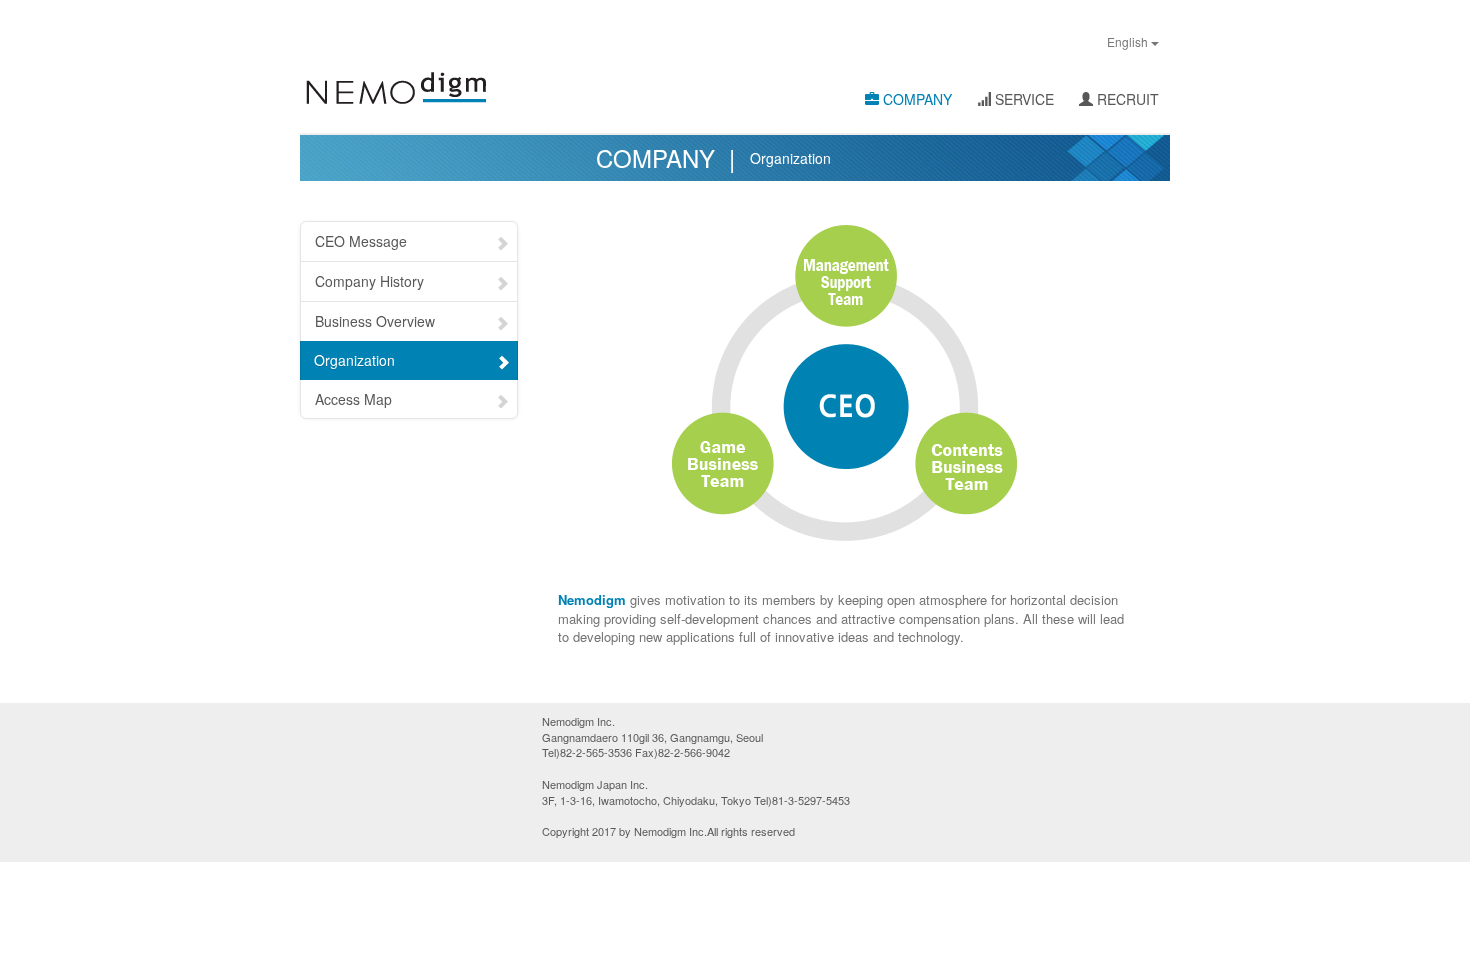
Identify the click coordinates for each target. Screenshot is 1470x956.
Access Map (353, 399)
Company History (369, 281)
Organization (354, 360)
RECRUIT (1126, 99)
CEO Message (361, 241)
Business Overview (375, 321)
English (1129, 41)
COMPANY (915, 99)
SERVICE (1022, 99)
